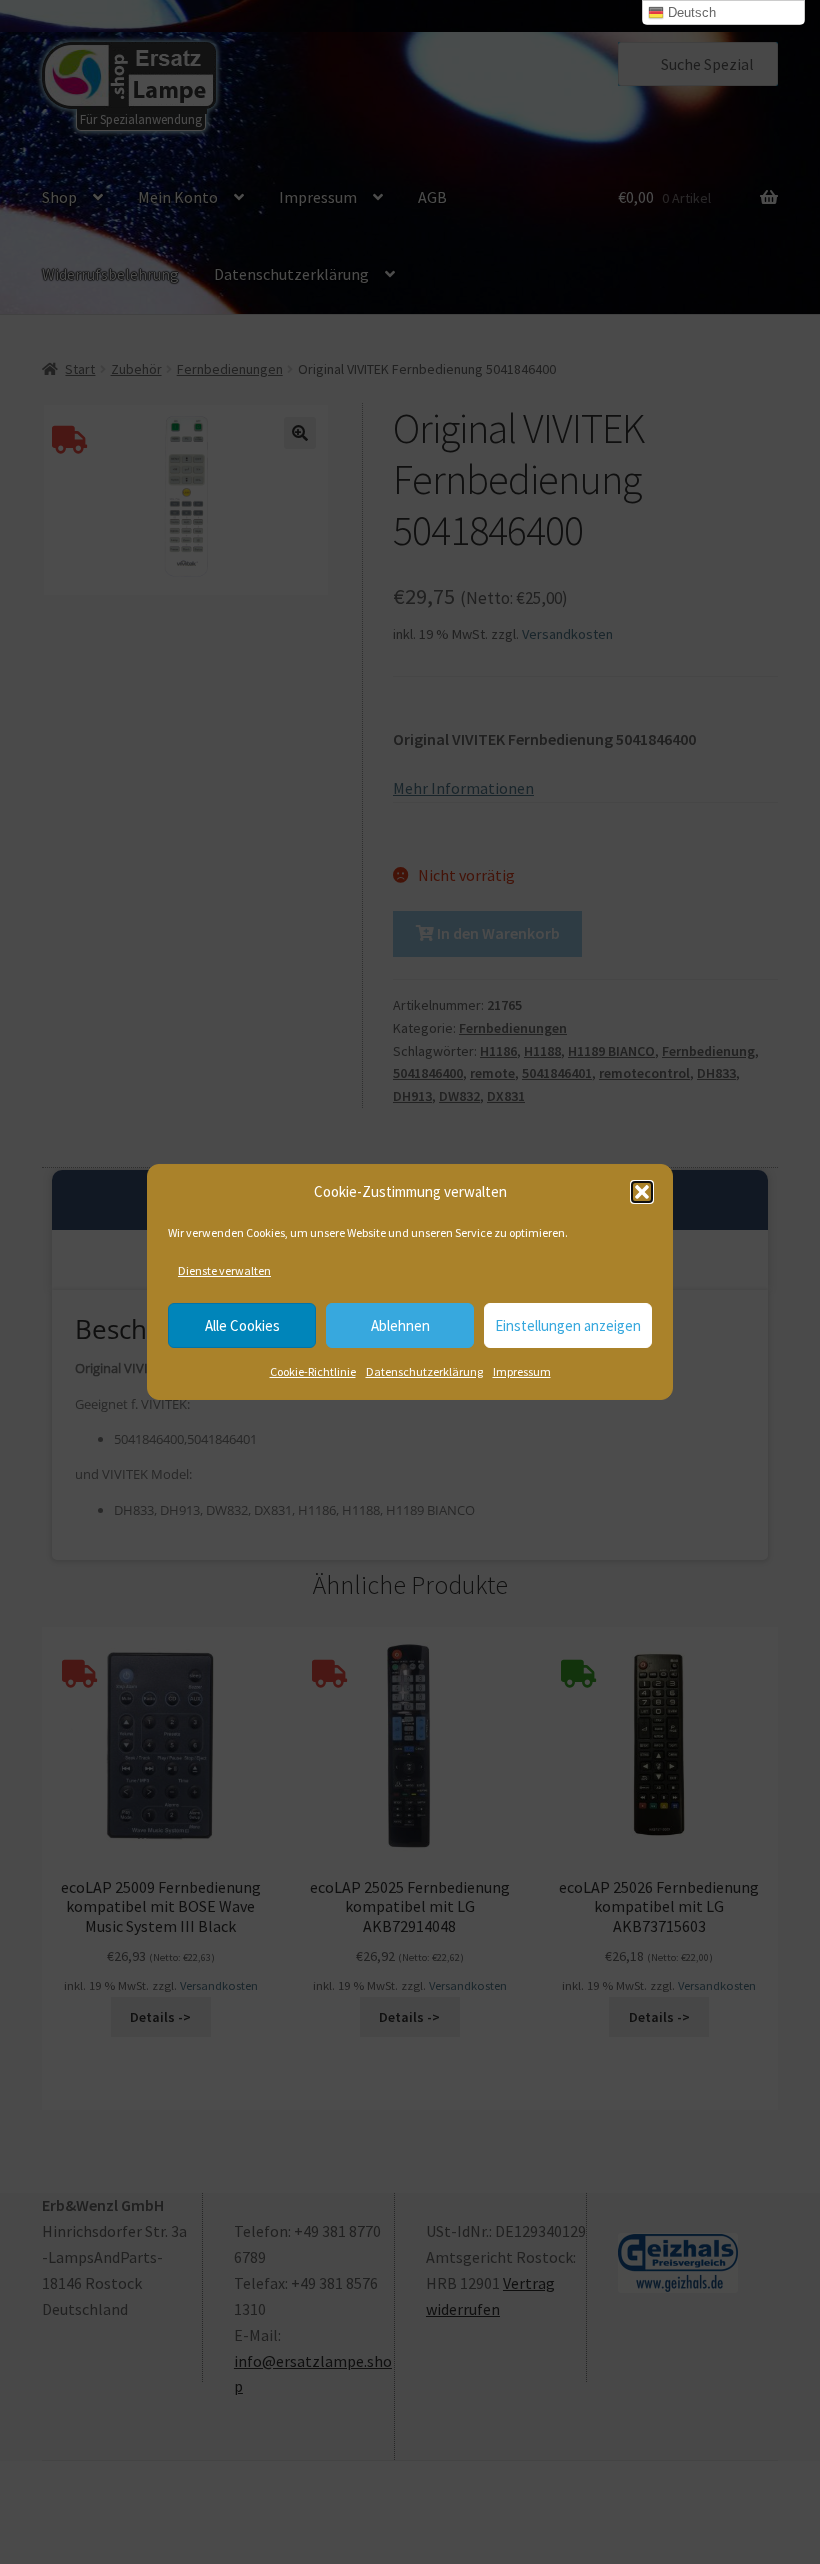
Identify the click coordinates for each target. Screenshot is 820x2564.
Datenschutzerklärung (424, 1371)
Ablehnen (400, 1325)
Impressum (522, 1371)
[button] (642, 1192)
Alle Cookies (242, 1325)
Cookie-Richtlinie (313, 1371)
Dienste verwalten (224, 1270)
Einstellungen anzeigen (568, 1325)
